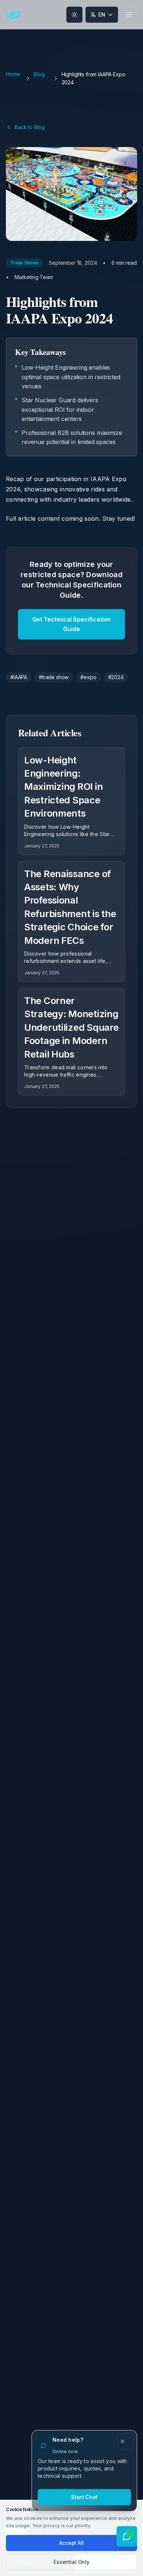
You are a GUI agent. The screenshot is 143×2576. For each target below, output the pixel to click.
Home (13, 74)
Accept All (71, 2543)
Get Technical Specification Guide (72, 624)
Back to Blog (30, 127)
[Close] (126, 2441)
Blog (39, 74)
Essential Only (71, 2562)
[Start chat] (127, 2536)
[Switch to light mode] (74, 15)
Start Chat (84, 2497)
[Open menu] (129, 15)
